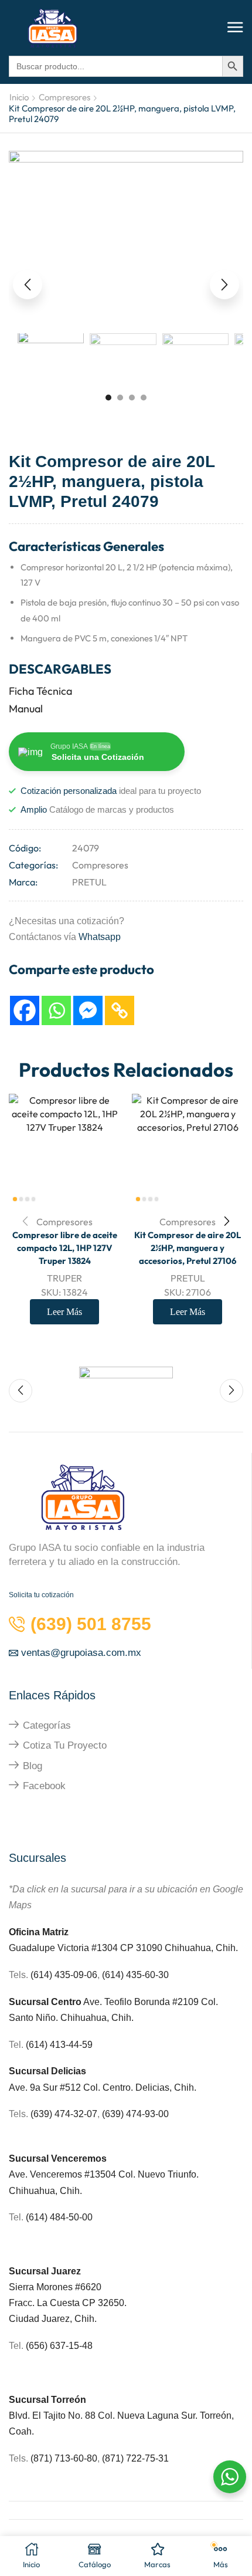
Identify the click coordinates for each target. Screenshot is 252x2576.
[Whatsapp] (56, 1010)
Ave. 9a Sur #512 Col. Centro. (72, 2087)
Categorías (47, 1725)
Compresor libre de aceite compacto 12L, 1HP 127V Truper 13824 (65, 1248)
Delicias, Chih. (166, 2087)
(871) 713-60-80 (64, 2458)
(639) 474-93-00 (135, 2114)
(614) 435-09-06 (64, 1975)
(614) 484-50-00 (60, 2217)
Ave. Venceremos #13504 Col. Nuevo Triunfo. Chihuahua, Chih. (104, 2174)
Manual (26, 709)
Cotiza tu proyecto (65, 1745)
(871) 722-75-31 (135, 2458)
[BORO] (126, 1384)
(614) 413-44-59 (59, 2045)
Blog (33, 1766)
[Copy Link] (120, 1010)
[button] (235, 28)
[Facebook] (25, 1010)
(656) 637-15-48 (59, 2346)
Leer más (64, 1312)
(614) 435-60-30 (135, 1975)
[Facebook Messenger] (88, 1010)
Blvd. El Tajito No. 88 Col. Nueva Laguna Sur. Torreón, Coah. (121, 2416)
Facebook (44, 1786)
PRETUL (89, 882)
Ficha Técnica (40, 691)
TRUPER (64, 1278)
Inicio (19, 97)
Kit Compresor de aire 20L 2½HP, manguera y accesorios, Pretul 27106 (188, 1248)
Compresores (64, 97)
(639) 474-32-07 (64, 2114)
